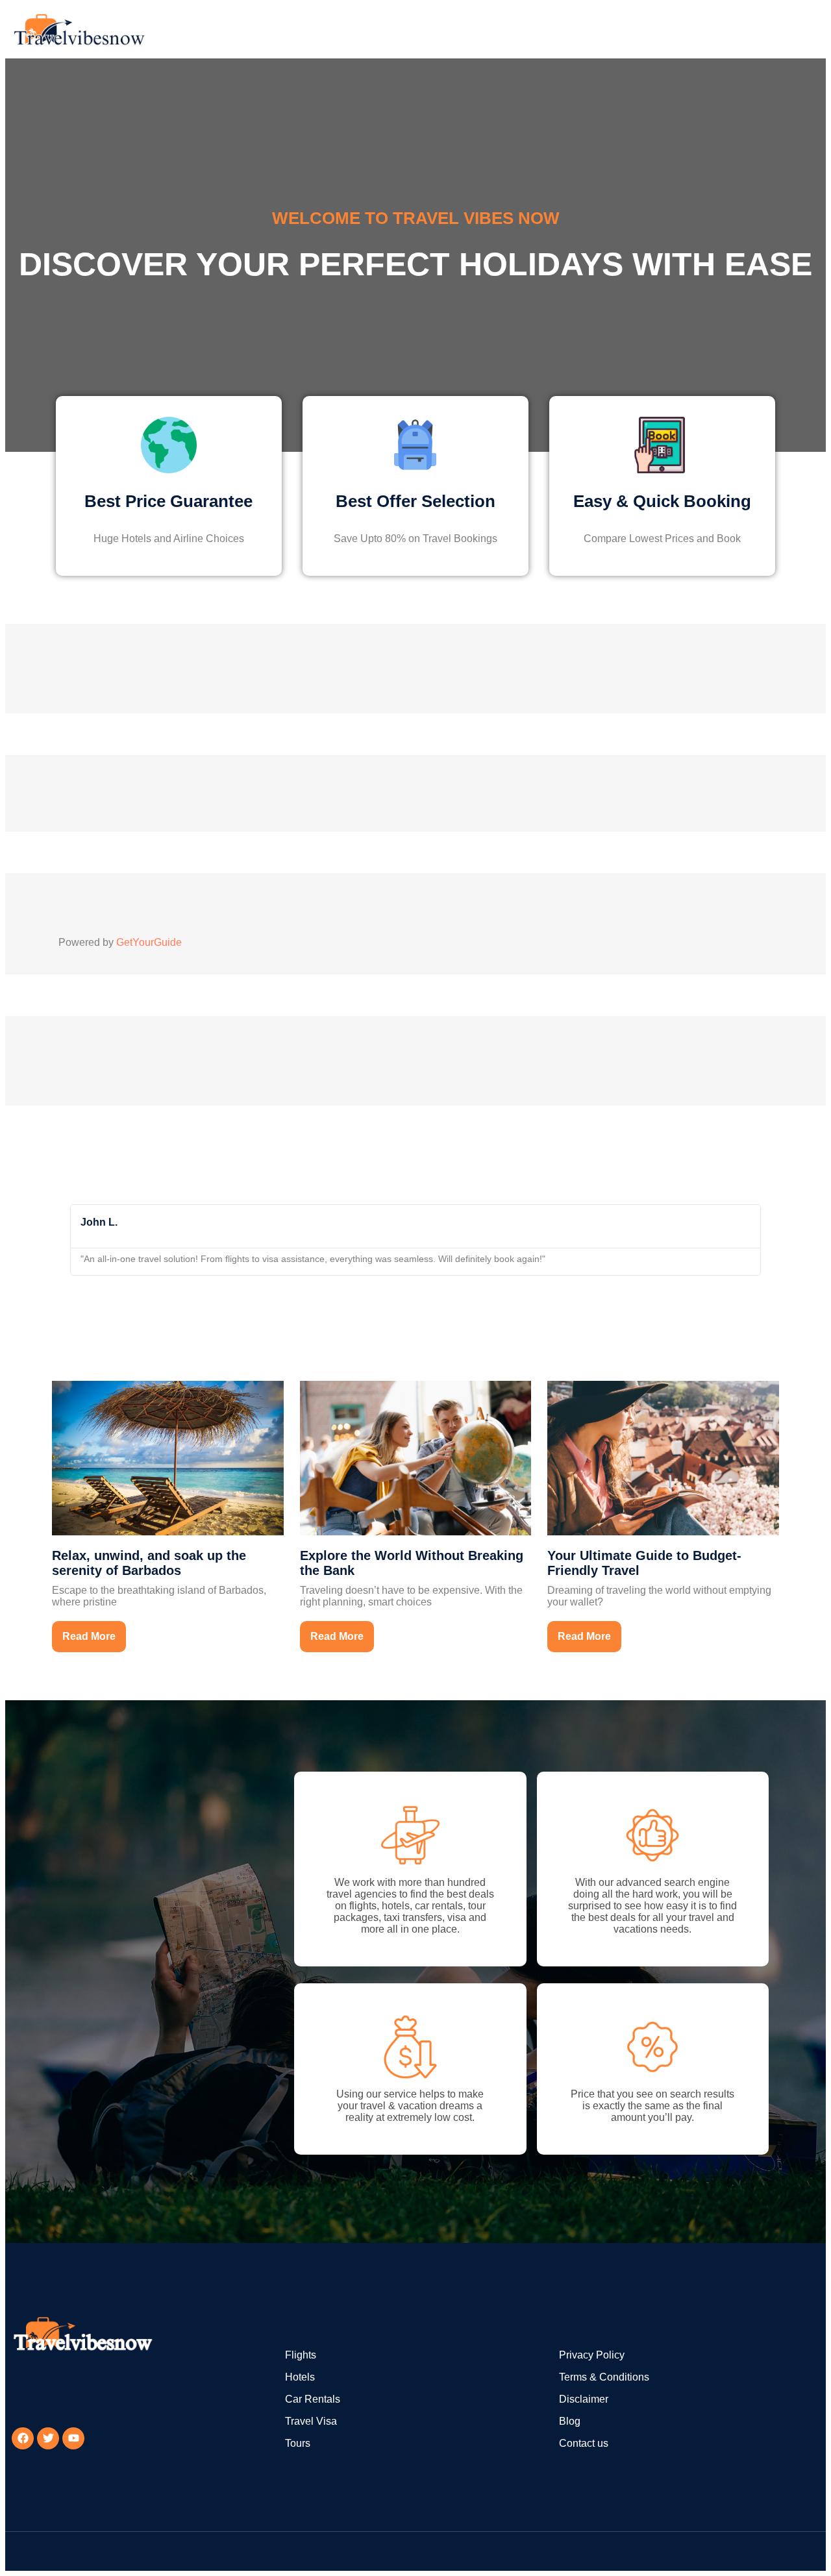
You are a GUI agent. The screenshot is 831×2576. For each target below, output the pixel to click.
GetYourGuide (149, 942)
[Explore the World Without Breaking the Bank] (416, 1457)
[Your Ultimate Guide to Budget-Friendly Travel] (663, 1457)
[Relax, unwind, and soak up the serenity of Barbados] (168, 1457)
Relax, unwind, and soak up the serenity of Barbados (149, 1563)
